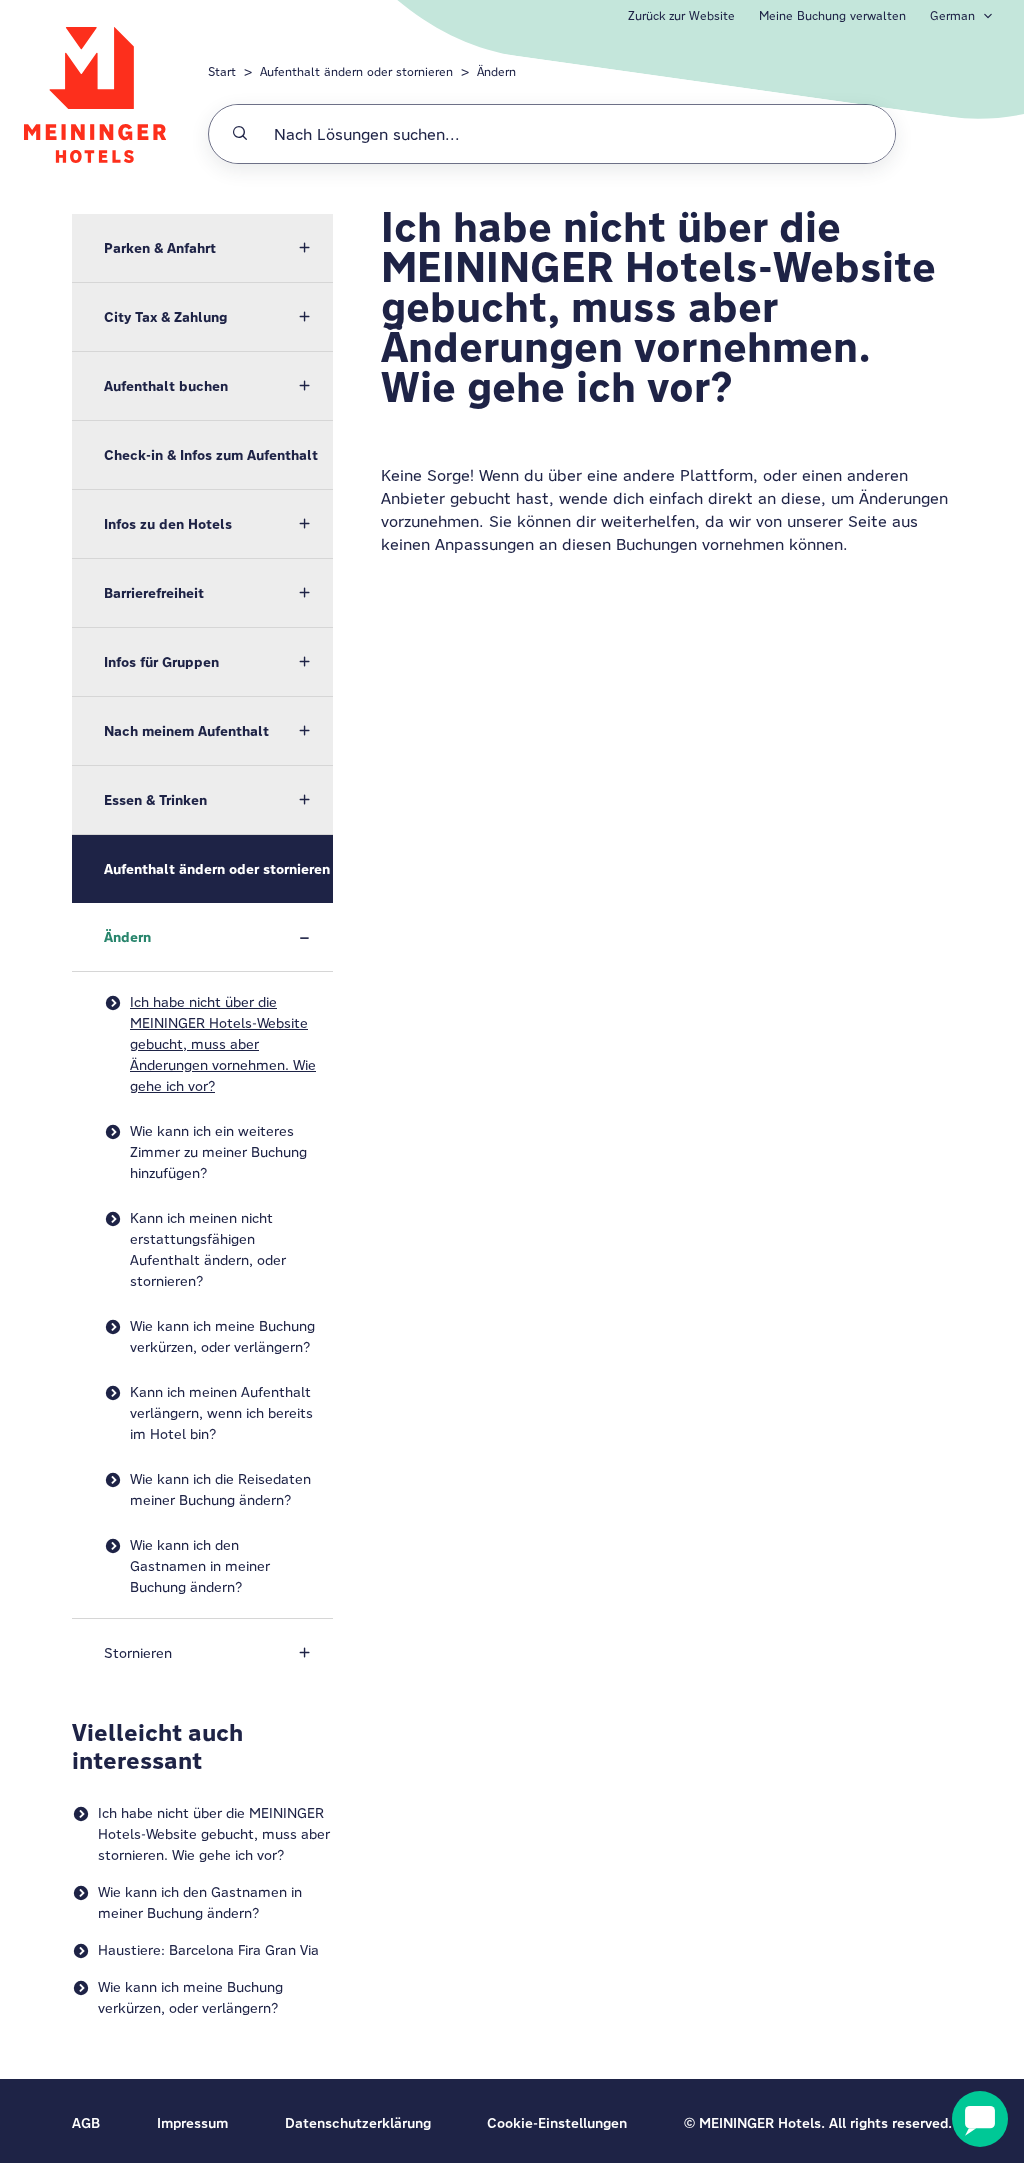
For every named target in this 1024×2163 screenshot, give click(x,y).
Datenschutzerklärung (358, 2123)
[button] (202, 248)
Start (222, 71)
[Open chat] (980, 2119)
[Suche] (240, 134)
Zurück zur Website (681, 15)
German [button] (952, 15)
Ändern (496, 71)
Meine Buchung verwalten (832, 15)
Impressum (192, 2123)
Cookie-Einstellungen (557, 2123)
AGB (86, 2123)
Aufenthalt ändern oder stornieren (356, 71)
